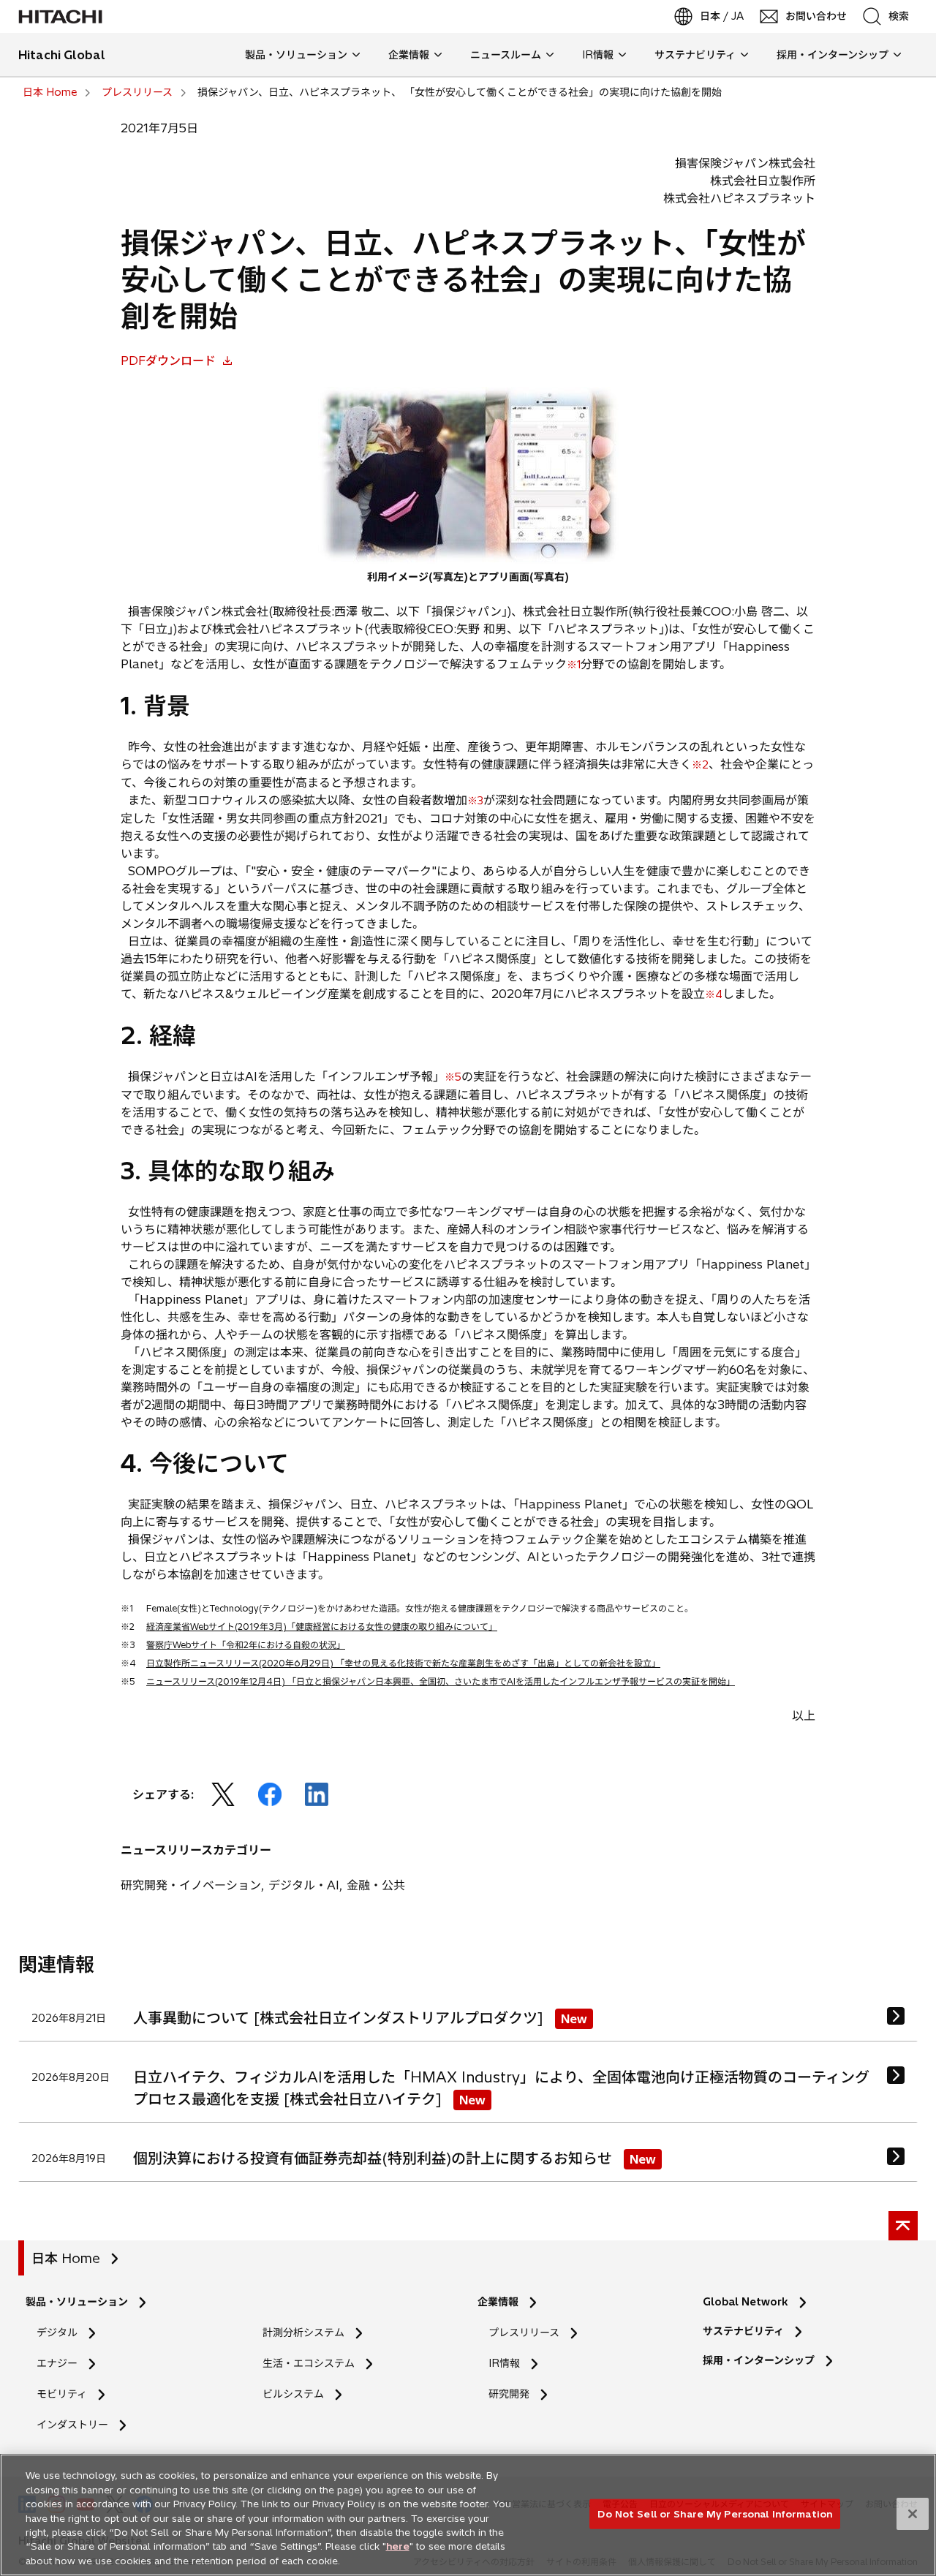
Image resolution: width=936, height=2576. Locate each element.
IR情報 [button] (598, 55)
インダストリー (72, 2425)
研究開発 (514, 2394)
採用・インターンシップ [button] (833, 55)
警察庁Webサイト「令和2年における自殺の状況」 (246, 1645)
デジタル (57, 2333)
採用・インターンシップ (759, 2360)
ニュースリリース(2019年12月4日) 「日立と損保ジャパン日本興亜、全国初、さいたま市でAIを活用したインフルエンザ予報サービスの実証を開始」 (441, 1681)
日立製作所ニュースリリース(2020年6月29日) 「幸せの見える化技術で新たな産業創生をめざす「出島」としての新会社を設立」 (403, 1663)
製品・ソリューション (77, 2302)
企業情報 (498, 2302)
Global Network (746, 2302)
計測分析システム (303, 2333)
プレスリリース (524, 2333)
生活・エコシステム (309, 2363)
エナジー (57, 2363)
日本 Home (66, 2258)
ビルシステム (293, 2394)
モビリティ (62, 2394)
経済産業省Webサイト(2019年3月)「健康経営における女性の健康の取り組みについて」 (322, 1627)
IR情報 (504, 2363)
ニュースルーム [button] (506, 55)
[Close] (913, 2514)
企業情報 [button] (409, 55)
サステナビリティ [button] (695, 55)
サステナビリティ (743, 2331)
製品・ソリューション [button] (296, 55)
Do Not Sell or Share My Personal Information (715, 2513)
